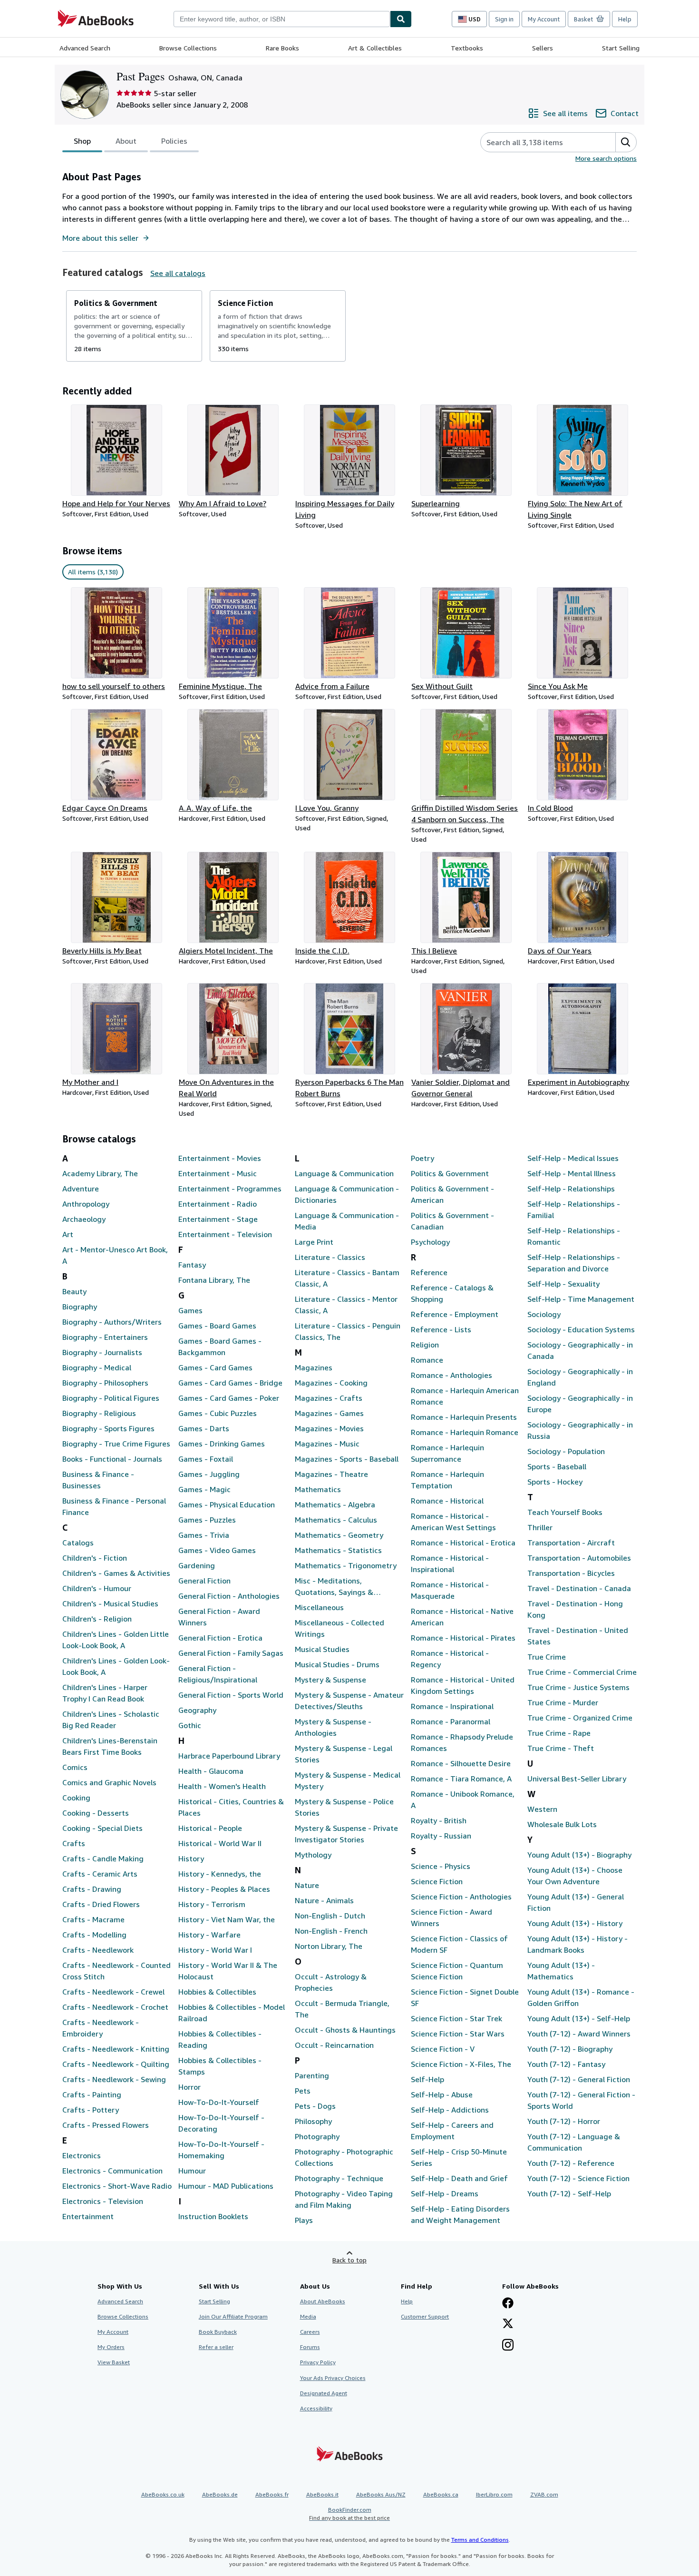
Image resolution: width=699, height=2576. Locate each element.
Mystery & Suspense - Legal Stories (344, 1754)
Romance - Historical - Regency (450, 1659)
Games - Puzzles (207, 1520)
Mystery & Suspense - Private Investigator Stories (346, 1834)
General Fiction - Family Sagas (231, 1653)
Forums (310, 2347)
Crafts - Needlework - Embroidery (101, 2028)
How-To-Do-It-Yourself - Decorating (221, 2123)
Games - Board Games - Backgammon (220, 1347)
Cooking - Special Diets (102, 1828)
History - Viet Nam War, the (227, 1919)
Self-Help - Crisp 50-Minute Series (459, 2157)
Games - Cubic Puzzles (218, 1413)
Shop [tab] (82, 141)
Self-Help (427, 2079)
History (191, 1858)
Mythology (313, 1855)
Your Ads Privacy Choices (333, 2378)
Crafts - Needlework (98, 1950)
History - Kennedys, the (220, 1874)
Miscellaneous (319, 1607)
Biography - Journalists (102, 1352)
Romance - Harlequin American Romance (465, 1396)
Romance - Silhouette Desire (461, 1763)
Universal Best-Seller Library (577, 1779)
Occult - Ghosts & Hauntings (345, 2030)
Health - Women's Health (222, 1786)
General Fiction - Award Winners (219, 1617)
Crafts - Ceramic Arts (100, 1874)
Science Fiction (437, 1881)
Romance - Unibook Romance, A (463, 1799)
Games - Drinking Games (222, 1444)
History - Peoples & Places (224, 1889)
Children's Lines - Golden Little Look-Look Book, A (116, 1640)
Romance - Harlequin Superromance (447, 1453)
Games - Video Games (217, 1550)
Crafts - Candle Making (103, 1858)
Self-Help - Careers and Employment (452, 2131)
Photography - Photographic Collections (344, 2157)
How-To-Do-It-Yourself (219, 2102)
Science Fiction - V (443, 2049)
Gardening (197, 1565)
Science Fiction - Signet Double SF (465, 1997)
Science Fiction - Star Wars (458, 2034)
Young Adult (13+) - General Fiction (576, 1902)
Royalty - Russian (441, 1836)
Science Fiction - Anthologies (461, 1897)
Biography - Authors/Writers (112, 1322)
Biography (80, 1307)
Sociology (544, 1314)
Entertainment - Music (218, 1173)
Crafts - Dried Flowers (101, 1904)
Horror (189, 2087)
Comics (75, 1767)
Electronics (82, 2155)
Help (625, 19)
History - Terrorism (212, 1904)
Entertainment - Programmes (230, 1189)
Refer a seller (216, 2347)
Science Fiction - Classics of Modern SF (459, 1944)
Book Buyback (218, 2332)
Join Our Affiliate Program (233, 2316)
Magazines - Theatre (331, 1474)
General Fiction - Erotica (220, 1638)
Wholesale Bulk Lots (562, 1824)
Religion (425, 1345)
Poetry (422, 1158)
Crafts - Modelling (94, 1935)
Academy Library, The (100, 1173)
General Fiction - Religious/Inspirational (218, 1674)
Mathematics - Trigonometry (346, 1565)
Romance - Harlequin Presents (464, 1417)
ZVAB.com (544, 2494)
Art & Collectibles (375, 48)
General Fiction (204, 1581)
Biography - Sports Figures (108, 1428)
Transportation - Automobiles (579, 1558)
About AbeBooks (323, 2301)
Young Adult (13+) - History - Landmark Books (578, 1944)
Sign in (504, 19)
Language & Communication (344, 1173)
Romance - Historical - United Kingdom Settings (463, 1685)
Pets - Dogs (315, 2106)
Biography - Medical (97, 1367)
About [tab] (126, 141)
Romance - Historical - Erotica (463, 1543)
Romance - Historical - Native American (462, 1617)
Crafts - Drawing (92, 1889)
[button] (626, 142)
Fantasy (192, 1265)
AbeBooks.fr (272, 2494)
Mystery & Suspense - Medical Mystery (348, 1780)
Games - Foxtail (206, 1459)
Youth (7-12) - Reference (571, 2163)
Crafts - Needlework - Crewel (113, 1992)
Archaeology (84, 1219)
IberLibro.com (494, 2494)
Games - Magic (204, 1489)
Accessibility (316, 2408)
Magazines (314, 1367)
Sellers (543, 48)
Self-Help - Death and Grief (459, 2178)
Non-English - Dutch (330, 1916)
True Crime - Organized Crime (580, 1718)
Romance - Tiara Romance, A (461, 1779)
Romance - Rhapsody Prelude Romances (462, 1742)
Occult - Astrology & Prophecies (331, 1982)
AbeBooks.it (322, 2494)
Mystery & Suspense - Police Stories (344, 1807)
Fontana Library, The (214, 1280)
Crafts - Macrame (93, 1919)
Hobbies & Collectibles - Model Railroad (232, 2013)
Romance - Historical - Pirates (463, 1638)
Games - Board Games (217, 1326)
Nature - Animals (324, 1900)
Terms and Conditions (480, 2540)
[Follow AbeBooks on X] (508, 2324)
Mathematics (318, 1489)
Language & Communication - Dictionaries (347, 1194)
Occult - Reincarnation (334, 2045)
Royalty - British (439, 1820)
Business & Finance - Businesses (98, 1480)
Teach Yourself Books (565, 1512)
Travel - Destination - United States (578, 1636)
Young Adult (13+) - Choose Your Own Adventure (575, 1876)
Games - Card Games (215, 1367)
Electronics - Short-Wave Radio (117, 2186)
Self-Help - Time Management (581, 1299)
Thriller (540, 1527)
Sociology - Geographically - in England (580, 1377)
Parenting (312, 2075)
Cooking (76, 1798)
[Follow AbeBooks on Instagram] (508, 2346)
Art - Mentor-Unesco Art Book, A (115, 1255)
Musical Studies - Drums (337, 1664)
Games (190, 1310)
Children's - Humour (97, 1588)
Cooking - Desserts (96, 1813)
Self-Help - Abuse (442, 2094)
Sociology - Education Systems (581, 1329)
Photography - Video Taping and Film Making (344, 2199)
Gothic (190, 1725)
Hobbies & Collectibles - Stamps (220, 2066)
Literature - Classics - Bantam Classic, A (347, 1278)
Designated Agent (324, 2393)
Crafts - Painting (92, 2094)
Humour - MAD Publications (226, 2186)
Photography (317, 2136)
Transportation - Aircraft (571, 1543)
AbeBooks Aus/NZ (381, 2494)
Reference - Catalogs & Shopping (452, 1293)
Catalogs (78, 1543)
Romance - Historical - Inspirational (450, 1563)
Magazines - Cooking (331, 1383)
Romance (427, 1360)
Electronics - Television (103, 2201)
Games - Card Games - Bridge (230, 1383)
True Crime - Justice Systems (578, 1687)
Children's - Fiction (95, 1558)
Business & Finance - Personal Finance (114, 1506)
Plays (304, 2220)
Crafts (74, 1843)
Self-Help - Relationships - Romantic (574, 1236)
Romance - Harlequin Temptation (447, 1480)
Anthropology (86, 1204)
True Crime (547, 1657)
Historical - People (210, 1828)
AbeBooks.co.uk (163, 2494)
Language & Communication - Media (347, 1221)
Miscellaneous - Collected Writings (340, 1628)
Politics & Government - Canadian (452, 1221)
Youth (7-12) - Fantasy (566, 2064)
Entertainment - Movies (220, 1158)
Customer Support (425, 2316)
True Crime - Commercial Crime (582, 1672)
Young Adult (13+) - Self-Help (579, 2018)
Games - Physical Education (227, 1504)
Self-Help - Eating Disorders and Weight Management (460, 2214)
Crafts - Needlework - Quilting (116, 2064)
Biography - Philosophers (105, 1383)
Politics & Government (450, 1173)
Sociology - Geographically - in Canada (580, 1350)
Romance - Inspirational (452, 1706)
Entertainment (88, 2216)
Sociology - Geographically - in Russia (580, 1430)
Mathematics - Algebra (335, 1504)
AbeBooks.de (220, 2494)
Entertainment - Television (225, 1234)
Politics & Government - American (452, 1194)
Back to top (349, 2260)
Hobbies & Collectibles (217, 1992)
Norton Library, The (329, 1946)
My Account (544, 19)
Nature (307, 1885)
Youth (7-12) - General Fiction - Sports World (581, 2100)
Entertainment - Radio (218, 1204)
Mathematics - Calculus (336, 1520)
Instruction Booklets (213, 2216)
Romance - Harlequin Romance (465, 1432)
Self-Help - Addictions (450, 2110)
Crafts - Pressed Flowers (106, 2125)
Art (68, 1234)
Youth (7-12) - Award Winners (579, 2034)
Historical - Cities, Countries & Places (231, 1807)
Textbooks (467, 48)
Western (542, 1809)
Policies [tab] (174, 141)
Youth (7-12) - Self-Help (569, 2193)
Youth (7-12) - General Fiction (579, 2079)
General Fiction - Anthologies (229, 1596)
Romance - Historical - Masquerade (450, 1590)
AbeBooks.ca (441, 2494)
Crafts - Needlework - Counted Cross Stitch (116, 1971)
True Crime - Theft (561, 1748)
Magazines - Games (329, 1413)
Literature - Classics (330, 1257)
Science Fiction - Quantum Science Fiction (457, 1971)
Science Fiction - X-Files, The (461, 2064)
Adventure (81, 1189)
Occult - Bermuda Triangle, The (342, 2009)
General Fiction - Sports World (231, 1695)
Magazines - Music (327, 1444)
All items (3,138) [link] (93, 572)
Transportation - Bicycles (571, 1573)
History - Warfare (209, 1935)
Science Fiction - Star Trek (456, 2018)
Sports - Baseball (557, 1466)
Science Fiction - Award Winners (451, 1917)
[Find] (401, 19)
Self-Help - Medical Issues (573, 1158)
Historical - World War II (220, 1843)
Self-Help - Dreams (445, 2193)
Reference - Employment (455, 1314)
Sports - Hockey (555, 1482)
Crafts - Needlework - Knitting (116, 2049)
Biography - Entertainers (105, 1337)
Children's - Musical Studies (110, 1603)
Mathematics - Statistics (338, 1550)
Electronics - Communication (112, 2171)
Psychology (430, 1242)
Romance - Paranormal (451, 1721)
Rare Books (282, 48)
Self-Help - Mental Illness (572, 1173)
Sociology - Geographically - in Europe (580, 1404)
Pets (303, 2091)
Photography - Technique (339, 2178)
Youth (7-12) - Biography (570, 2049)
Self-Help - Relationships (571, 1189)
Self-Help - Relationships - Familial (574, 1209)
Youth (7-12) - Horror (564, 2121)
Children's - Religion (97, 1619)
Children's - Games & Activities (116, 1573)
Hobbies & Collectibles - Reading (220, 2039)
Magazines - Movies (329, 1428)
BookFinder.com (349, 2514)
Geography (197, 1710)
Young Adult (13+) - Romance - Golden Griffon (581, 1997)
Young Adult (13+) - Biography (579, 1855)
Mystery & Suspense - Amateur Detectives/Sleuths (349, 1701)
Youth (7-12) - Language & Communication (574, 2142)
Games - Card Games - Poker (229, 1398)
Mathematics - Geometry (339, 1535)
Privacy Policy (318, 2362)
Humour (192, 2171)
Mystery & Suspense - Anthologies (333, 1727)
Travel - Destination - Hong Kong (575, 1609)
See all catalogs (178, 273)
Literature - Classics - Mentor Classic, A (346, 1305)
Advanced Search (85, 48)
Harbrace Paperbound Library (229, 1756)
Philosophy (313, 2121)
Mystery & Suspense (330, 1680)
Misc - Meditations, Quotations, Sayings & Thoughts (334, 1587)
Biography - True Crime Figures (116, 1444)
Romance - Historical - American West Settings (453, 1522)
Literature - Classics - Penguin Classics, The (348, 1331)
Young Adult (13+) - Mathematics (561, 1971)
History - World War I (215, 1950)
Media (308, 2316)
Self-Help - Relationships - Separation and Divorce (574, 1263)
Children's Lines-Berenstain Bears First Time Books (110, 1746)
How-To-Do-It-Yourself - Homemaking (221, 2150)
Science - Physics (441, 1866)
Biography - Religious (99, 1413)
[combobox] (282, 19)
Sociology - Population (566, 1451)
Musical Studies (322, 1649)
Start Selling (621, 48)
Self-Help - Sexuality (563, 1284)
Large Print (314, 1242)
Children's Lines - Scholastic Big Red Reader (111, 1720)
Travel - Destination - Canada (579, 1588)
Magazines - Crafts (329, 1398)
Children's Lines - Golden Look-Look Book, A (116, 1666)
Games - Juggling (209, 1474)
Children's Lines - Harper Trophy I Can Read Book (105, 1693)
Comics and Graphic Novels (109, 1782)
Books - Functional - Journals (112, 1459)
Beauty (74, 1291)
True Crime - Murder (563, 1702)
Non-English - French (331, 1931)
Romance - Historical (447, 1501)
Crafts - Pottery (91, 2110)
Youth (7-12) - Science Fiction (578, 2178)
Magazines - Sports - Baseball (347, 1459)
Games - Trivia (204, 1535)
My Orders (111, 2347)
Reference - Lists (441, 1329)
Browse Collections (188, 48)
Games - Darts (204, 1428)
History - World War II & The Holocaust (228, 1971)
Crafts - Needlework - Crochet (115, 2007)
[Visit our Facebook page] (508, 2304)
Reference (429, 1272)
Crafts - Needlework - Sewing (114, 2079)
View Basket (114, 2362)
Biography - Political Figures (111, 1398)
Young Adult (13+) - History (575, 1923)
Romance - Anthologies (451, 1375)
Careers (310, 2332)
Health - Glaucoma (211, 1771)
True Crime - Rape (559, 1733)
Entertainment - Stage (218, 1219)
